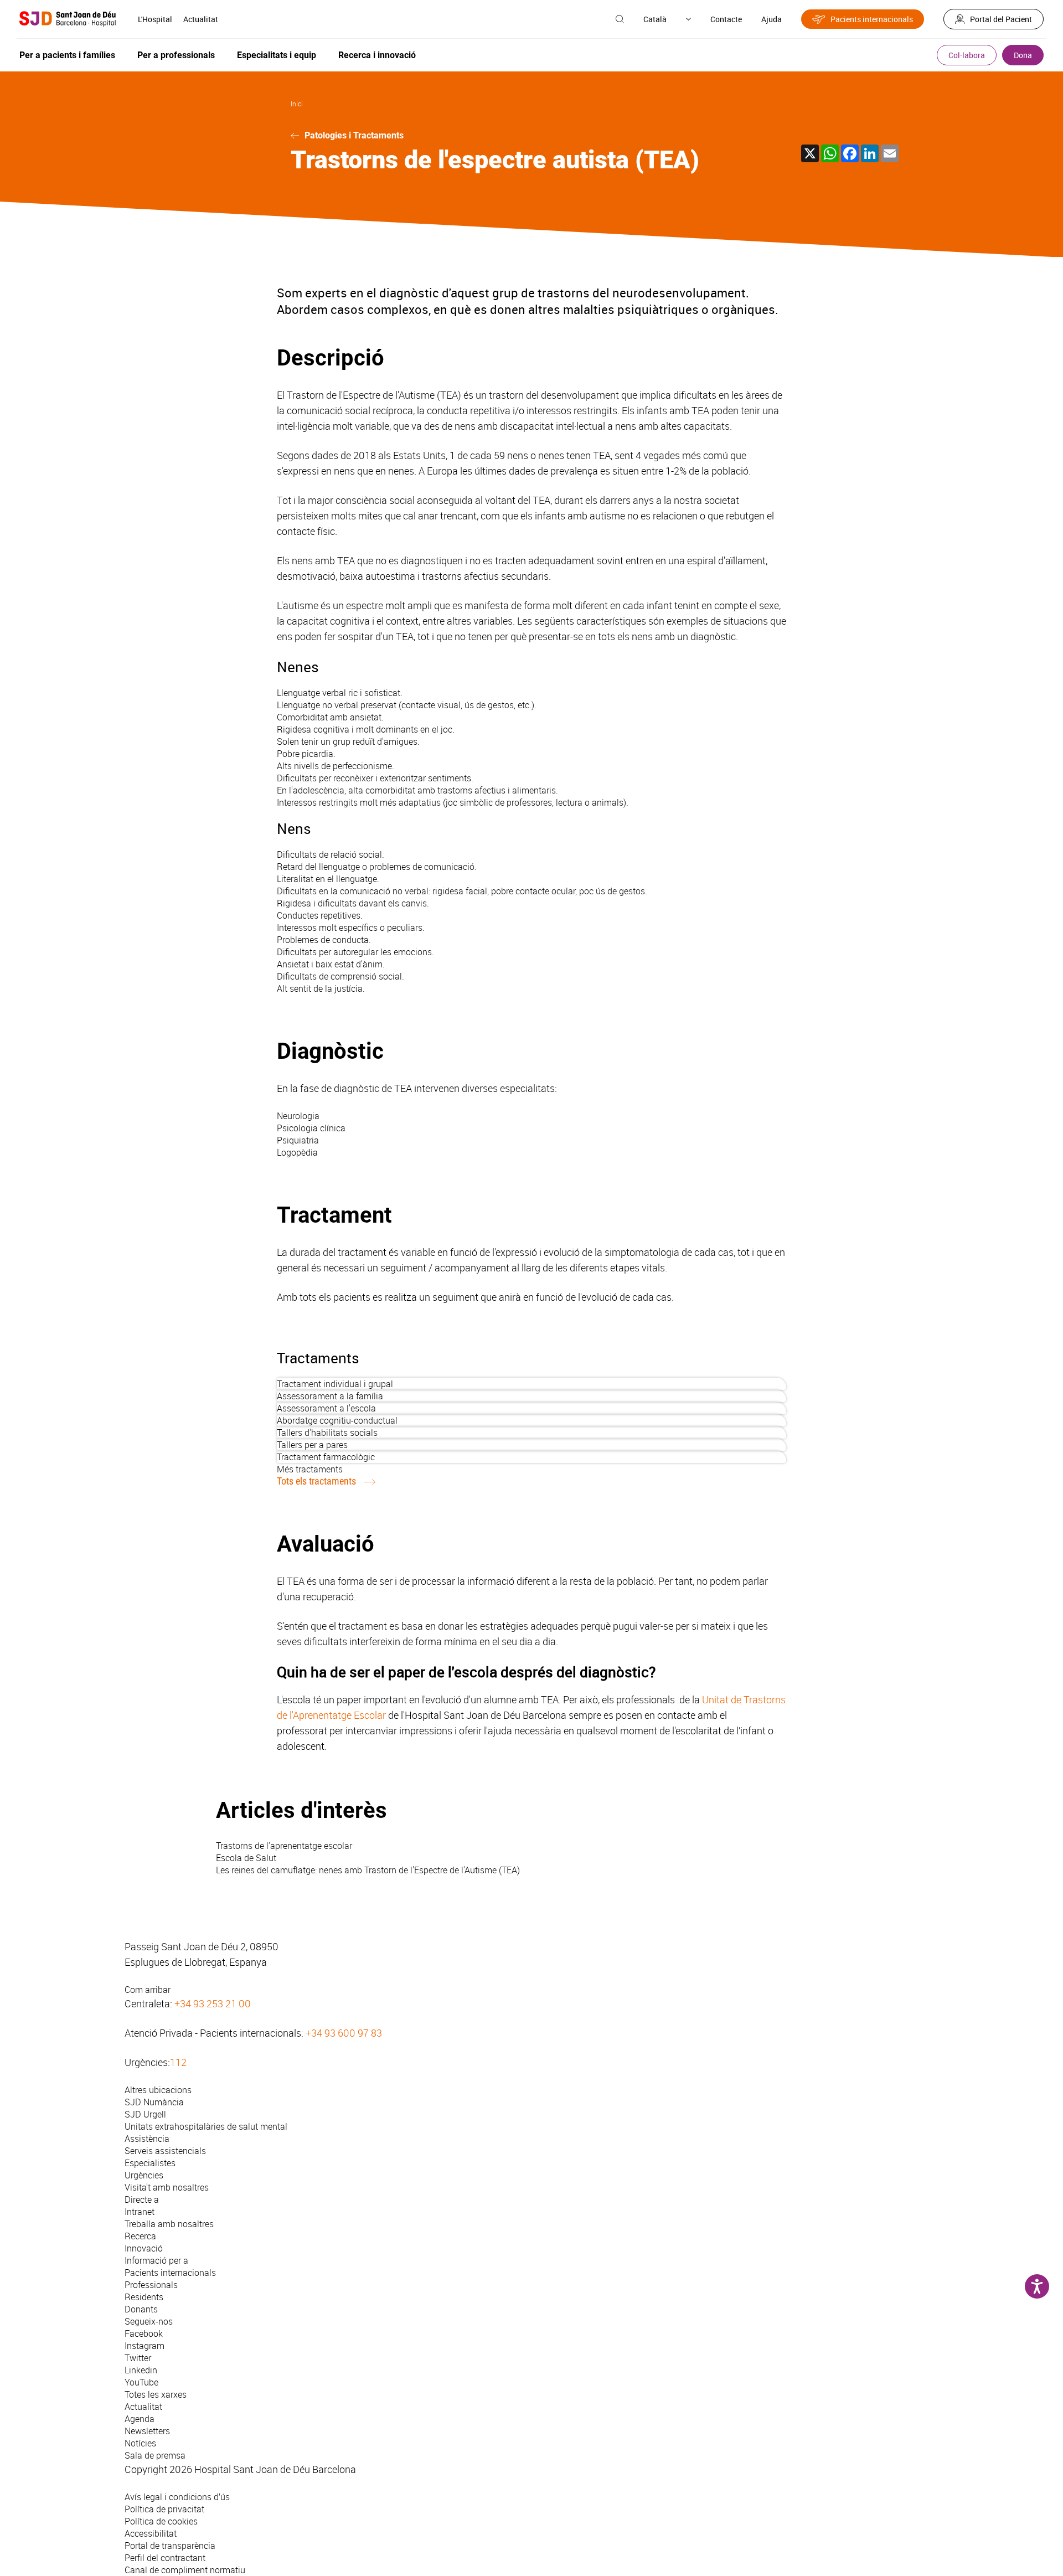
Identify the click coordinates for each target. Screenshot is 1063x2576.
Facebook (144, 2333)
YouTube (141, 2382)
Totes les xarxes (156, 2394)
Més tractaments (310, 1469)
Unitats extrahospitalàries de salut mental (206, 2126)
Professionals (151, 2285)
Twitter (138, 2358)
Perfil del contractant (165, 2558)
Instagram (145, 2346)
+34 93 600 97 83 (344, 2033)
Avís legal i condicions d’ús (177, 2497)
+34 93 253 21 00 (213, 2003)
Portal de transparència (170, 2546)
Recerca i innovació (377, 55)
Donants (141, 2309)
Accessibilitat (151, 2533)
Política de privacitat (164, 2509)
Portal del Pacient (1001, 19)
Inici (297, 104)
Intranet (140, 2212)
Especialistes (150, 2163)
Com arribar (148, 1990)
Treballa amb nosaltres (169, 2224)
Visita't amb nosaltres (167, 2187)
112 (178, 2062)
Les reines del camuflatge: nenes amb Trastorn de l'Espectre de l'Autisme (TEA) (368, 1870)
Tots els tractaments (316, 1481)
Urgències (144, 2175)
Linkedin (141, 2370)
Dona (1023, 55)
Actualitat (201, 19)
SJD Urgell (145, 2114)
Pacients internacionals (872, 19)
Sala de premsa (155, 2455)
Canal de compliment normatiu (185, 2570)
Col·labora (967, 55)
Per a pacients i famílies (67, 55)
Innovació (144, 2248)
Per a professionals (176, 55)
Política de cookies (161, 2521)
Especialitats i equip (277, 55)
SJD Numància (154, 2102)
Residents (144, 2297)
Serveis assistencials (165, 2151)
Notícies (140, 2443)
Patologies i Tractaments (354, 135)
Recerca (140, 2236)
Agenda (140, 2419)
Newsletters (147, 2431)
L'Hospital (155, 19)
